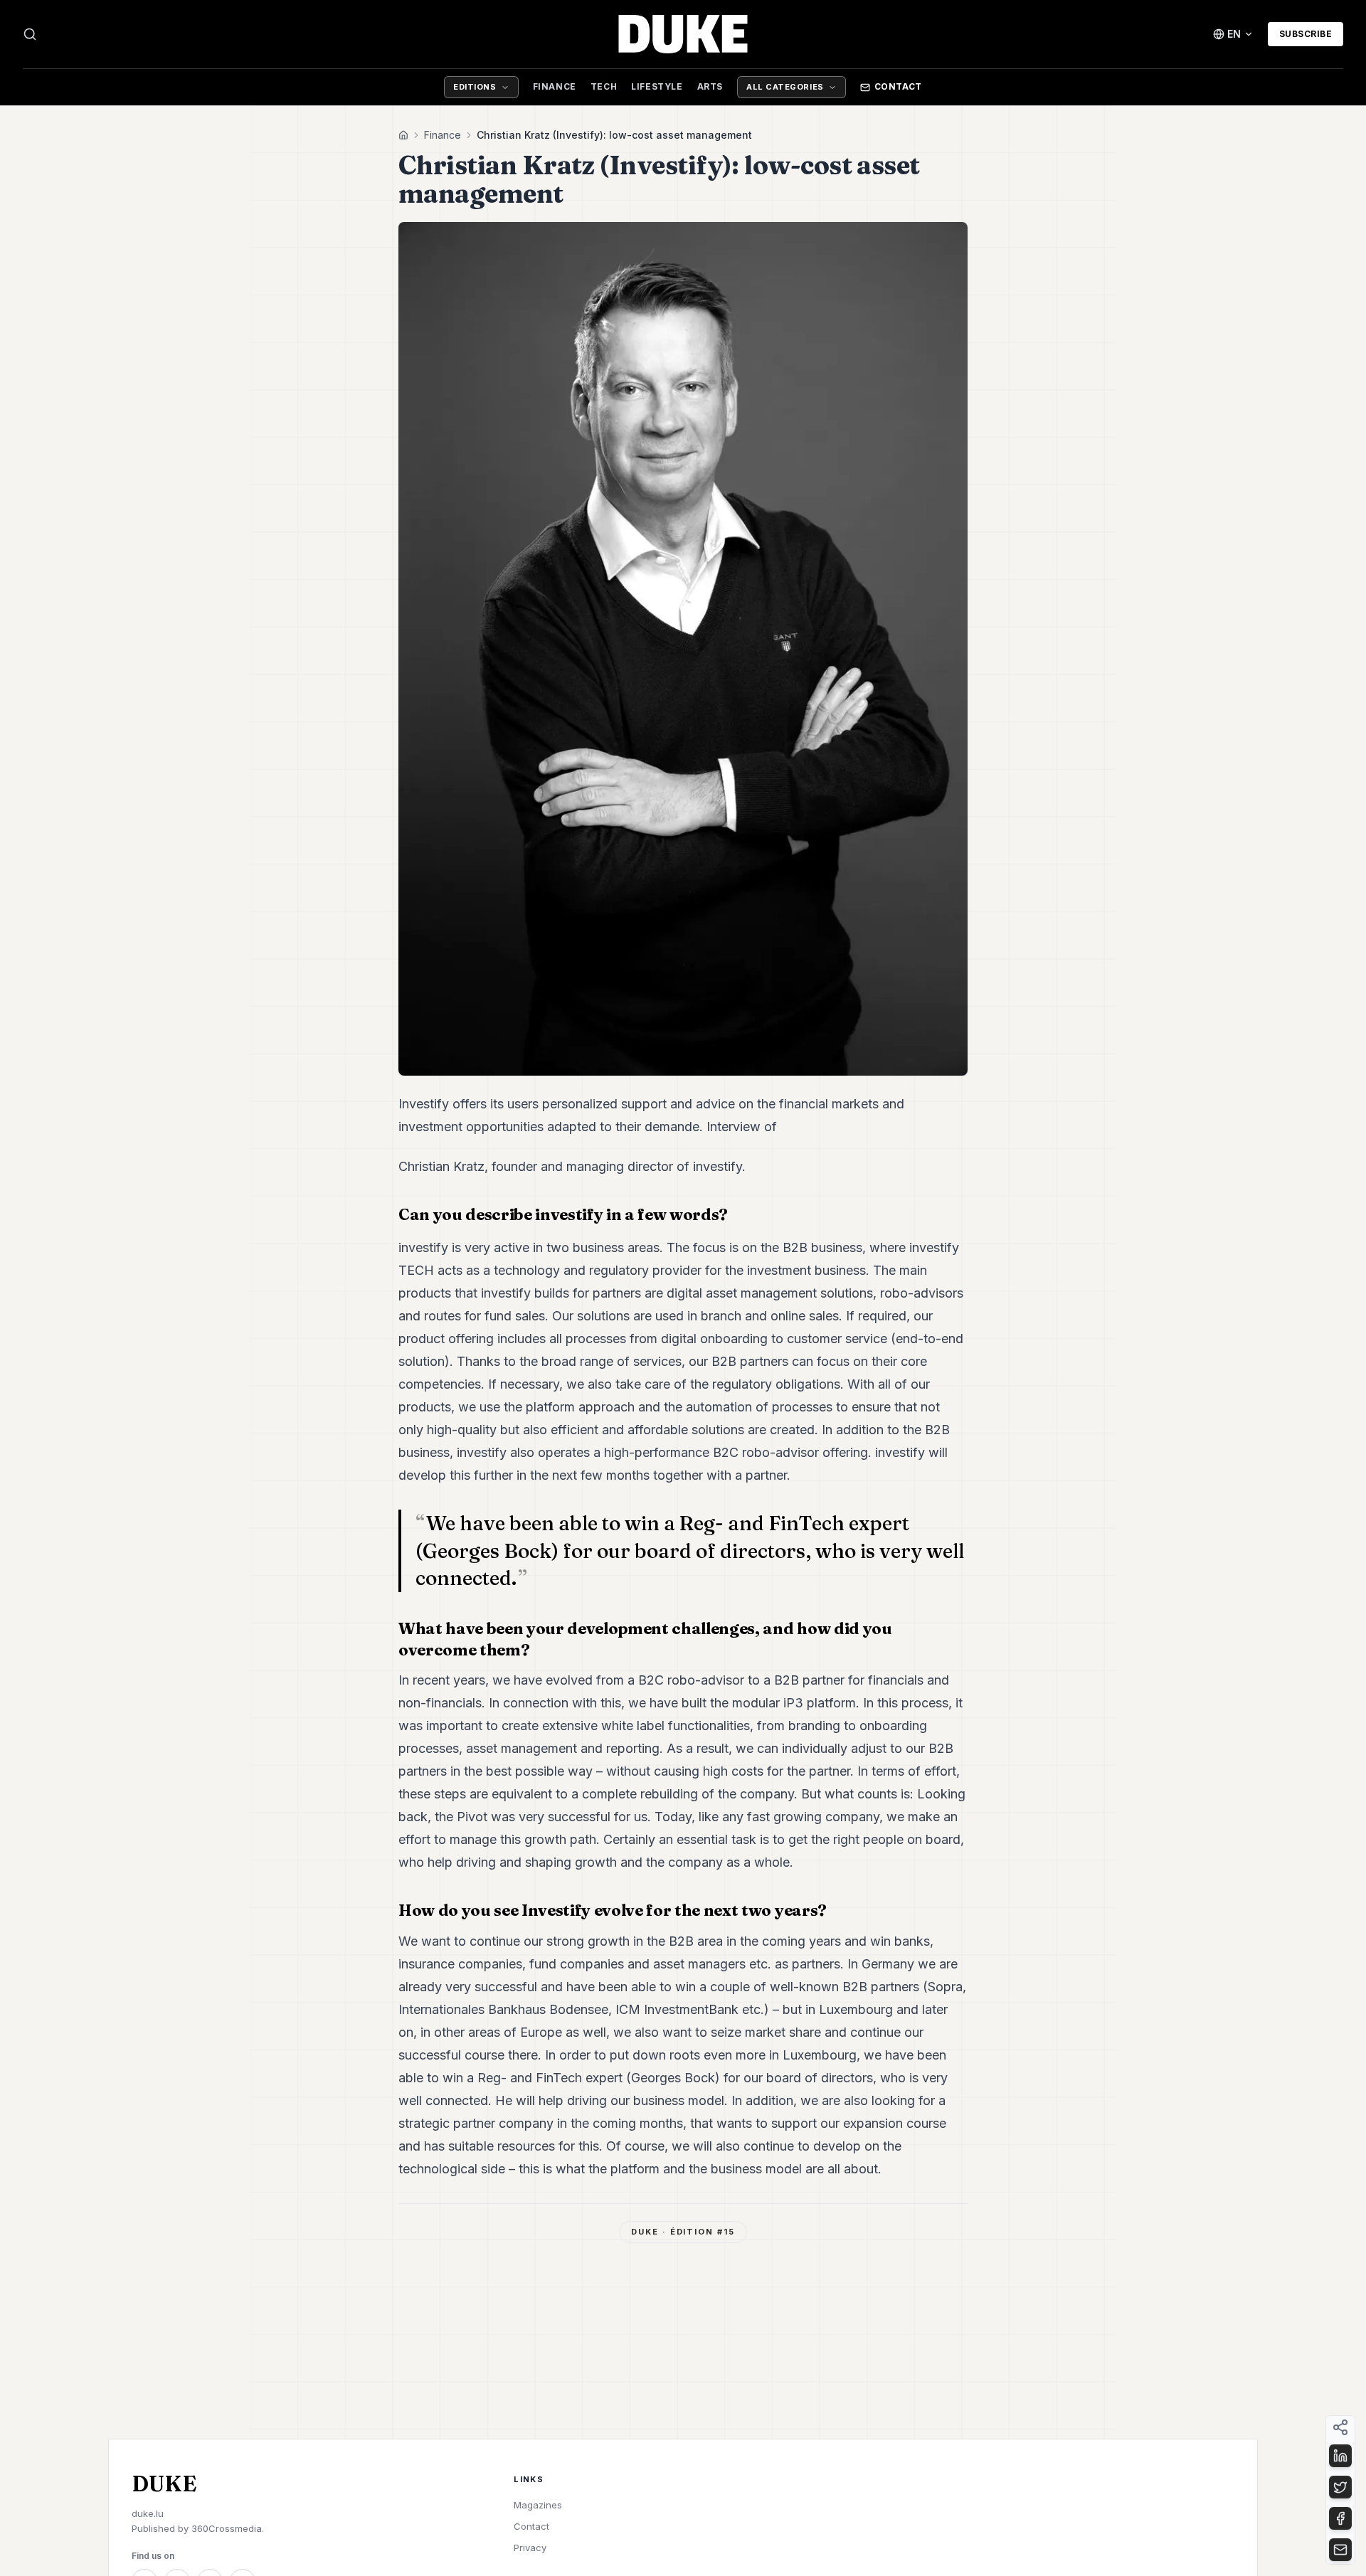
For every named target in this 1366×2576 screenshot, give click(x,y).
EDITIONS (475, 87)
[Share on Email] (1340, 2550)
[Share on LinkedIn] (1340, 2456)
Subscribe (1306, 34)
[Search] (30, 34)
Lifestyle (657, 86)
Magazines (538, 2505)
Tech (604, 86)
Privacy (530, 2548)
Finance (555, 86)
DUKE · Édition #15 (683, 2232)
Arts (710, 86)
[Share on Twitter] (1340, 2487)
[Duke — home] (683, 34)
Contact (898, 86)
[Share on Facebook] (1340, 2518)
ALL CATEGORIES (785, 87)
